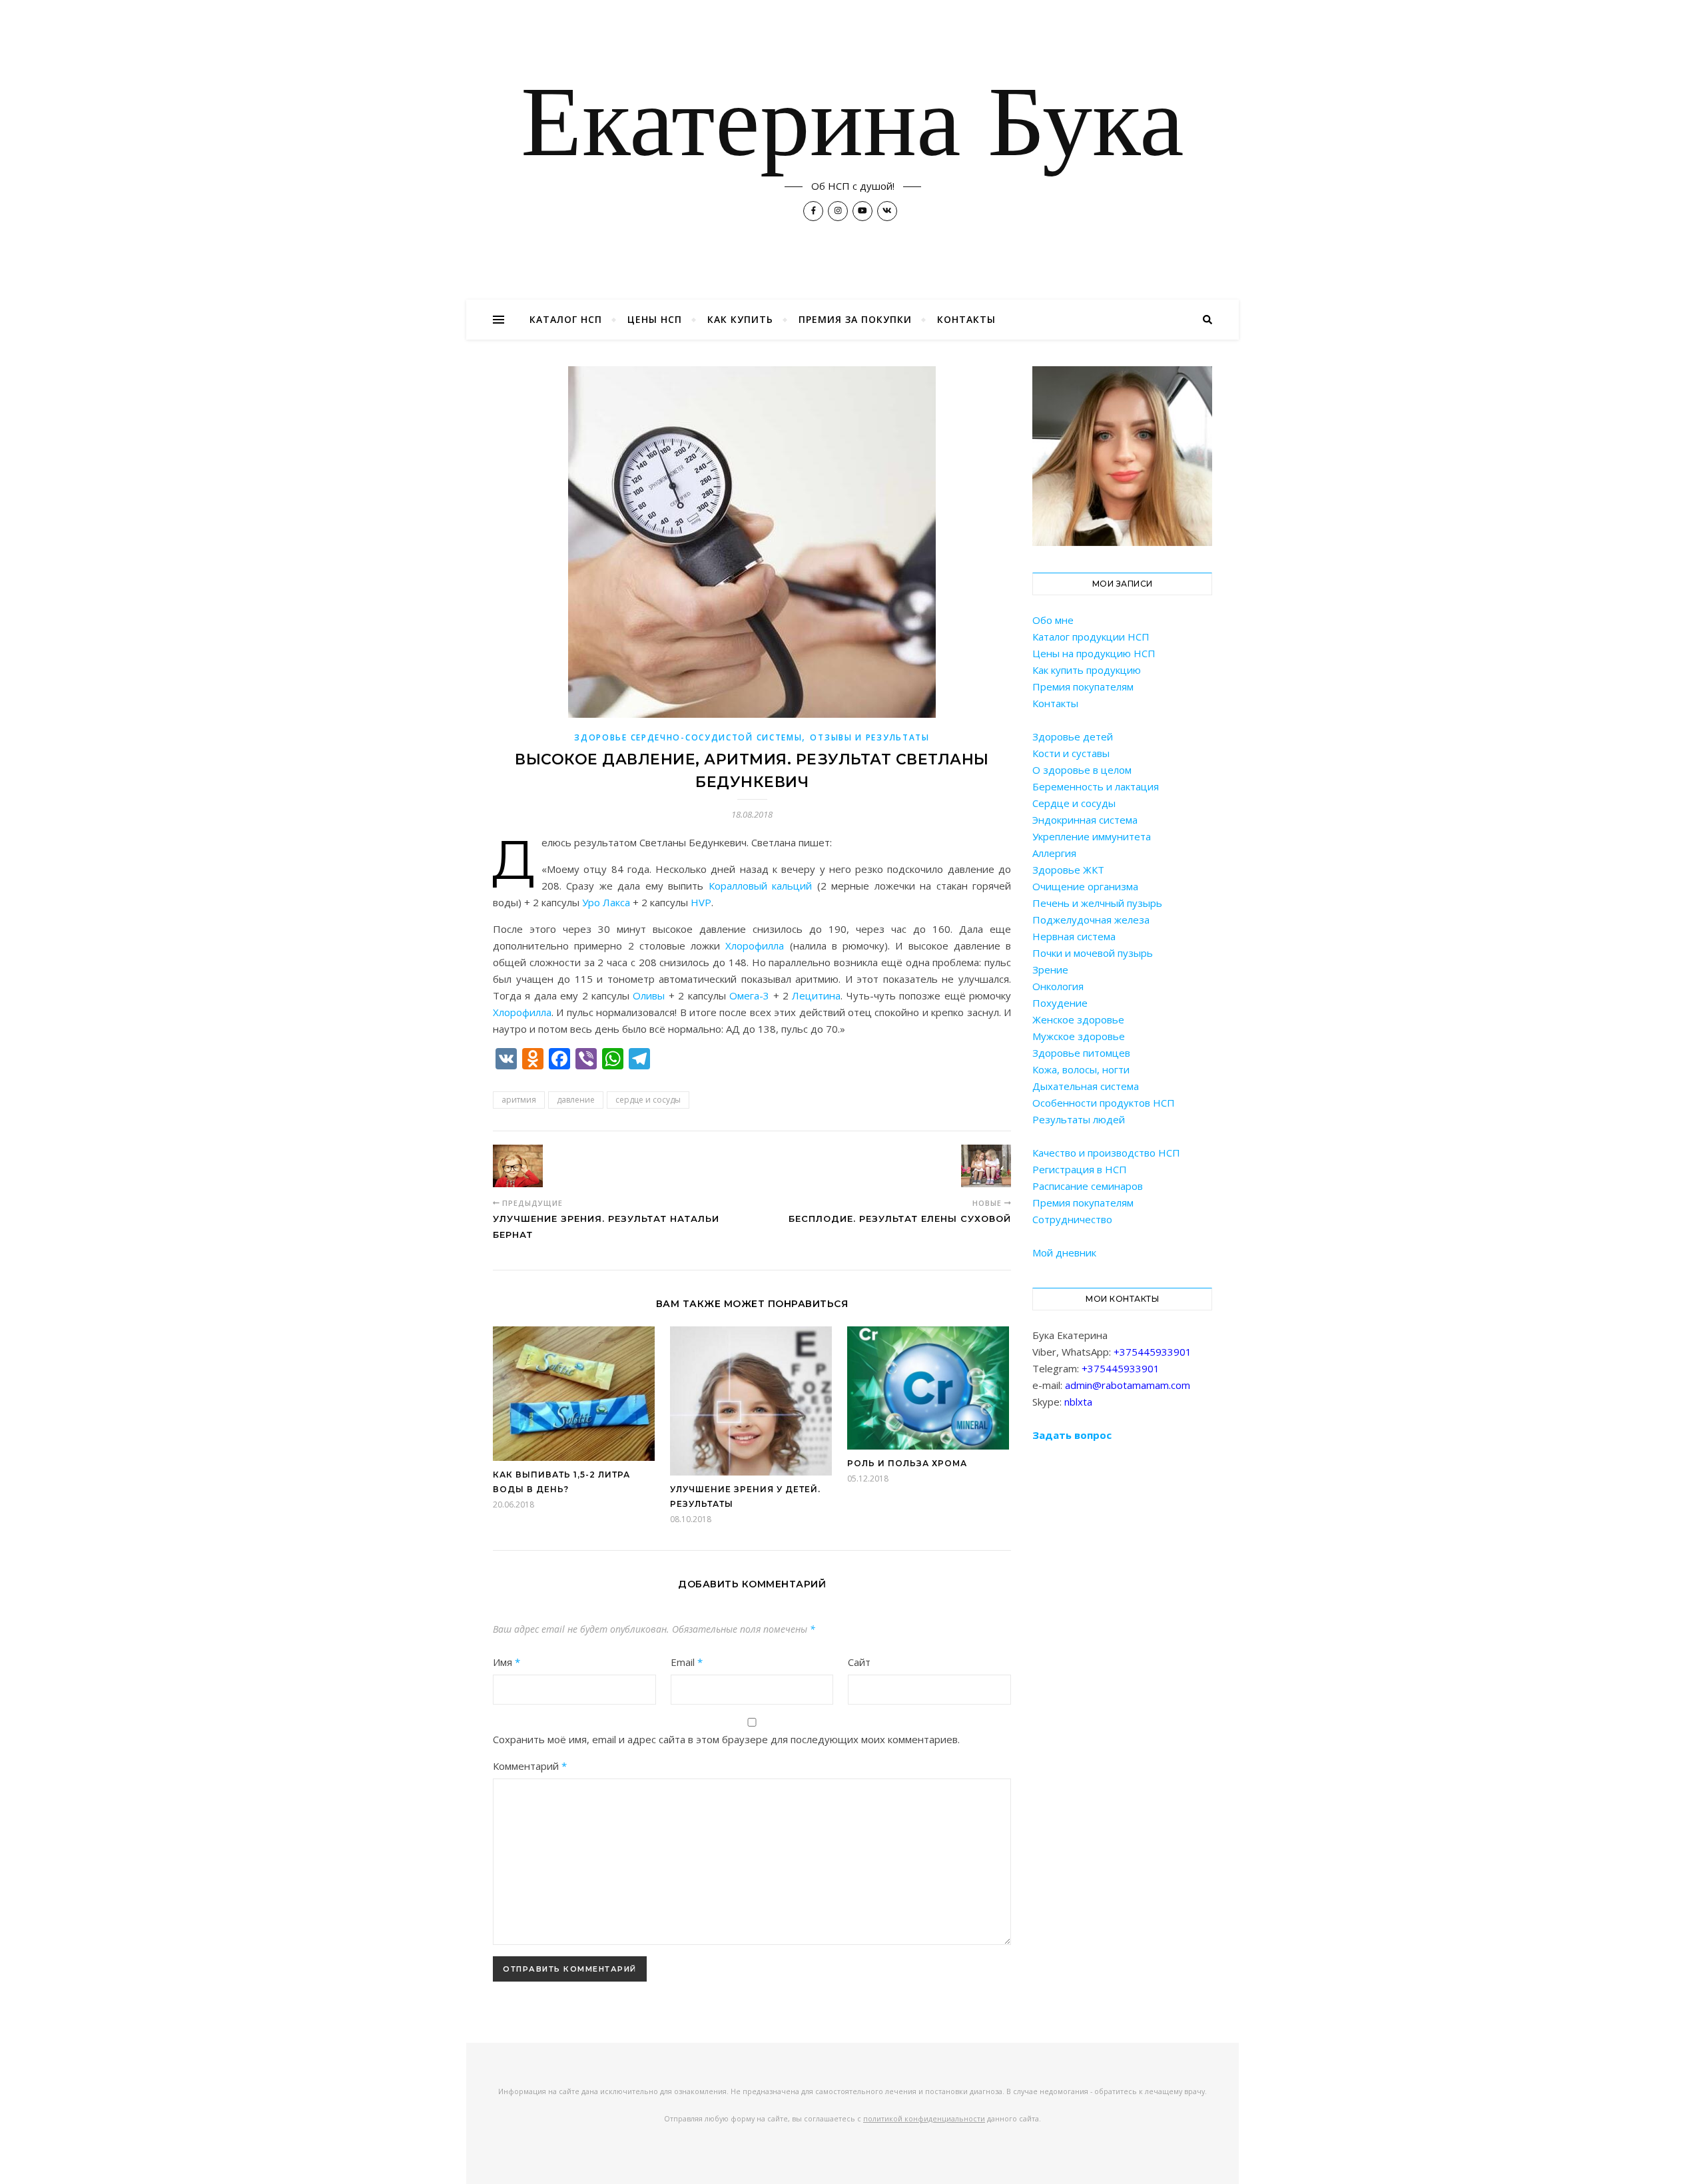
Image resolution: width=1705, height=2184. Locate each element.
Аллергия (1054, 853)
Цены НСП (655, 319)
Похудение (1060, 1003)
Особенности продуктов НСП (1104, 1103)
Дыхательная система (1086, 1086)
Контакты (966, 319)
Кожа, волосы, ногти (1081, 1069)
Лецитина (816, 995)
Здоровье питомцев (1081, 1053)
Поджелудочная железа (1091, 920)
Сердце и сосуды (1074, 803)
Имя (507, 1662)
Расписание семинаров (1088, 1186)
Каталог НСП (566, 319)
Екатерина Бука (852, 128)
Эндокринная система (1085, 820)
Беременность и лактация (1096, 786)
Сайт (859, 1662)
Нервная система (1074, 936)
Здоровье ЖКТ (1068, 870)
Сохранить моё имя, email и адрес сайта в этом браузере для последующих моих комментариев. (726, 1739)
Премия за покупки (855, 319)
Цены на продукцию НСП (1094, 653)
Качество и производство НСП (1106, 1153)
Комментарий (530, 1766)
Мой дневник (1064, 1252)
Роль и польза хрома (907, 1463)
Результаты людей (1079, 1119)
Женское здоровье (1078, 1019)
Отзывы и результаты (869, 737)
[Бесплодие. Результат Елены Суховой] (986, 1166)
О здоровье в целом (1082, 770)
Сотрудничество (1072, 1219)
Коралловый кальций (760, 886)
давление (576, 1100)
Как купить (740, 319)
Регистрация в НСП (1080, 1169)
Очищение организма (1085, 886)
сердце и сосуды (648, 1100)
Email (687, 1662)
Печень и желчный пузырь (1097, 903)
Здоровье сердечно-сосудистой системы (688, 737)
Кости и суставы (1071, 753)
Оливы (649, 995)
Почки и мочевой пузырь (1093, 953)
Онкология (1058, 986)
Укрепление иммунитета (1092, 836)
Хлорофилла (755, 946)
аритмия (519, 1100)
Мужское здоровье (1079, 1036)
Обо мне (1053, 620)
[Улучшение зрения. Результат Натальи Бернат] (518, 1166)
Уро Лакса (606, 902)
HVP (701, 902)
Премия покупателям (1083, 686)
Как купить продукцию (1087, 670)
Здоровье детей (1073, 736)
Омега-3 (749, 995)
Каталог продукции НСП (1091, 637)
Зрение (1050, 969)
